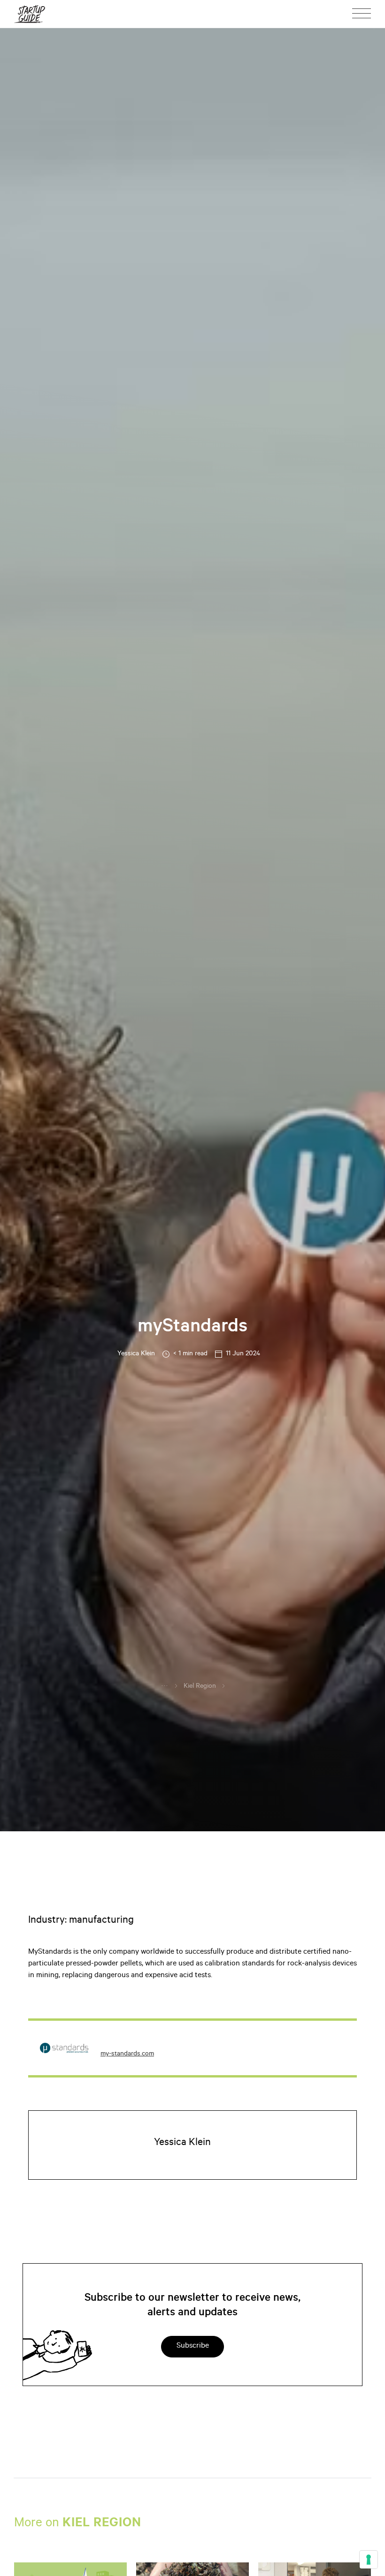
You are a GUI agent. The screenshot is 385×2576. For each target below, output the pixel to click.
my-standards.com (127, 2055)
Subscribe (193, 2346)
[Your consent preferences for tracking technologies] (369, 2560)
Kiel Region (200, 1687)
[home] (30, 14)
